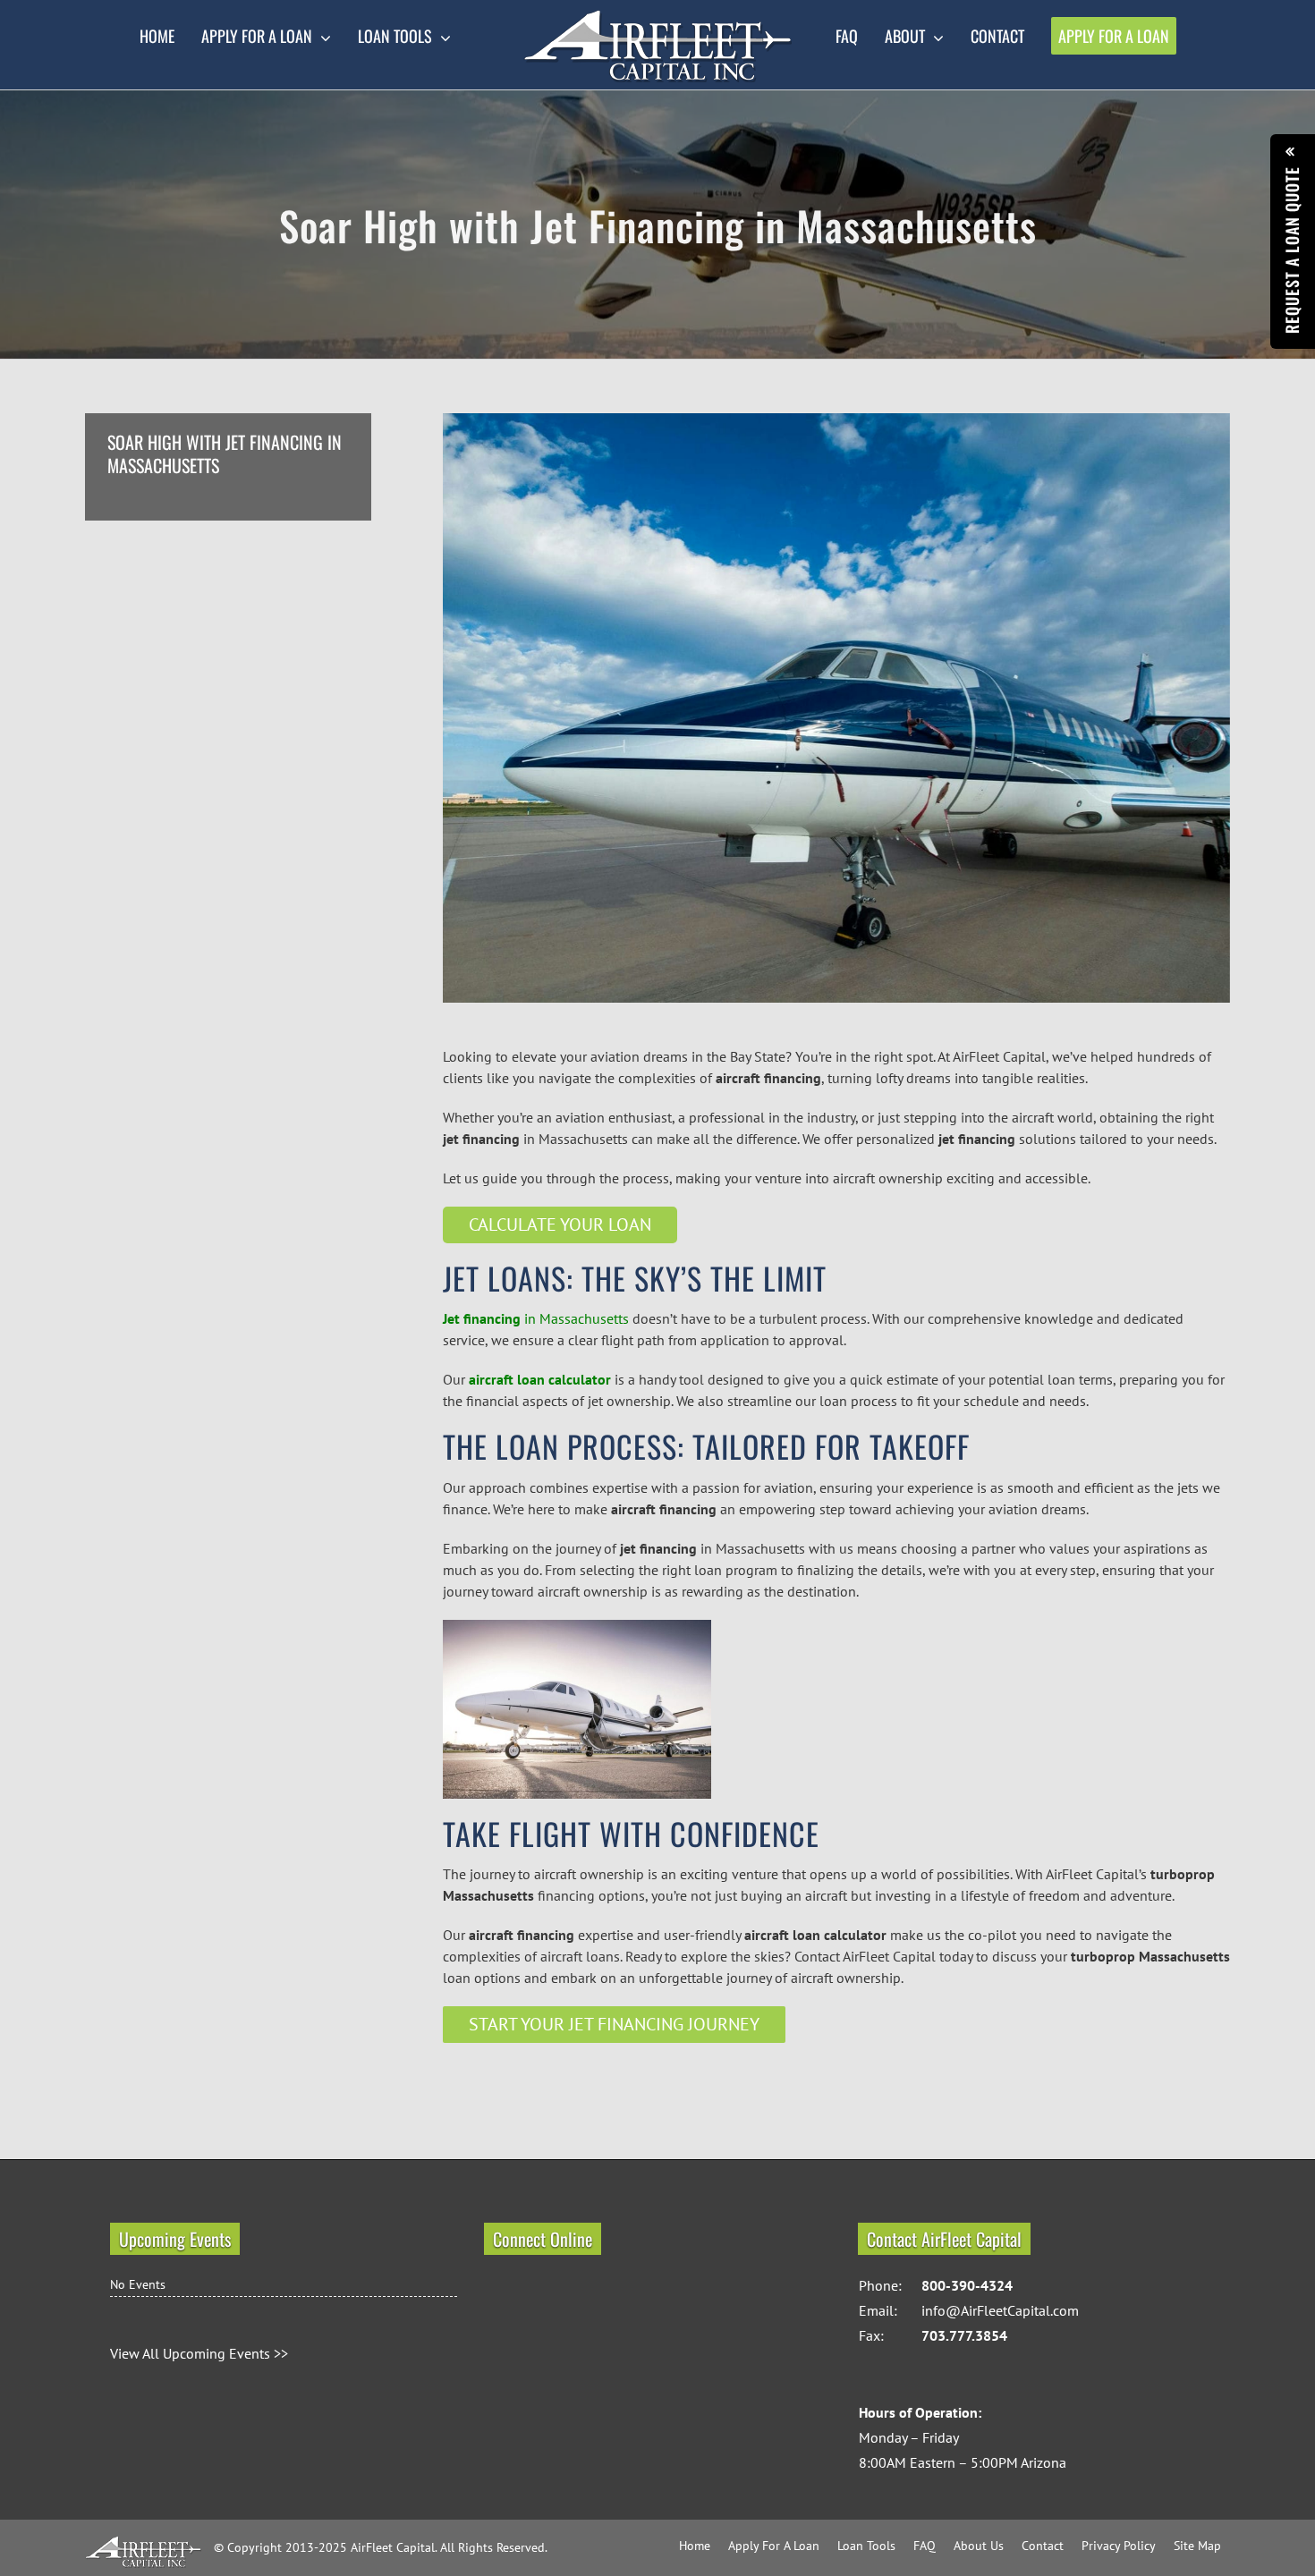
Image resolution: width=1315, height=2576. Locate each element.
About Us (979, 2546)
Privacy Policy (1119, 2546)
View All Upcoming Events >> (199, 2353)
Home (695, 2546)
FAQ (925, 2546)
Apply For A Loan (774, 2546)
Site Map (1197, 2546)
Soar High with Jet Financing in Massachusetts (225, 454)
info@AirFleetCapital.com (1000, 2310)
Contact (1043, 2546)
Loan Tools (866, 2546)
